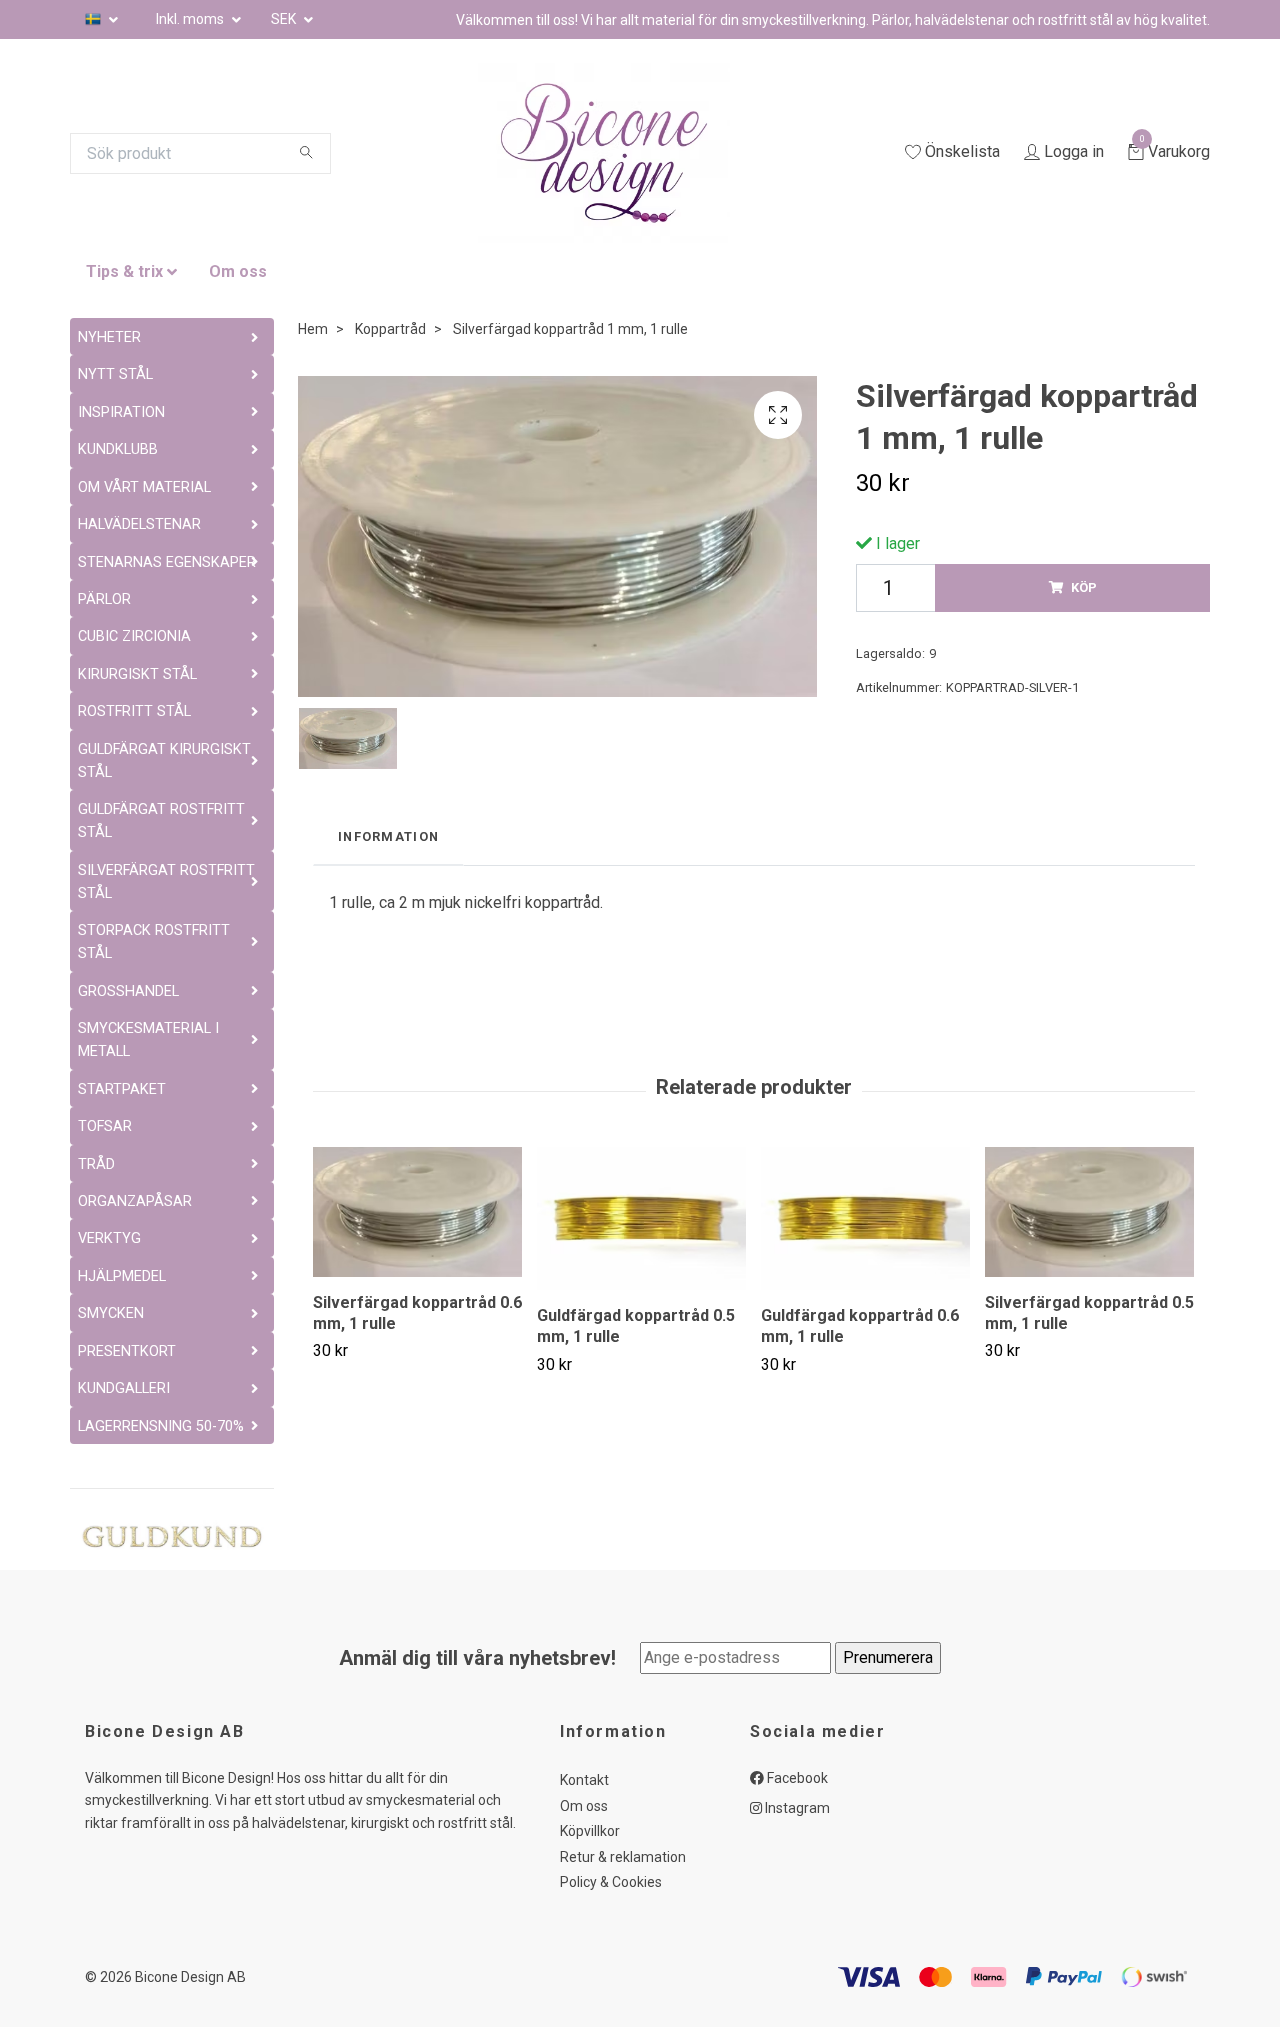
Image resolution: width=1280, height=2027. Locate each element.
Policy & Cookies (611, 1882)
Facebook (796, 1778)
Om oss (238, 271)
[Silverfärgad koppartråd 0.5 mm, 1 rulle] (1089, 1212)
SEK (285, 19)
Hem (313, 329)
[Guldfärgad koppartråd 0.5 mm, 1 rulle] (641, 1218)
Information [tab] (388, 836)
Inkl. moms (191, 19)
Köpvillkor (590, 1831)
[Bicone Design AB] (628, 153)
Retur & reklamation (623, 1857)
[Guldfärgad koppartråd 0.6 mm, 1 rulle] (865, 1218)
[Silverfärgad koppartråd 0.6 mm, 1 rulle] (417, 1212)
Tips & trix (124, 271)
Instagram (796, 1808)
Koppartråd (390, 329)
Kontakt (584, 1780)
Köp (1084, 587)
